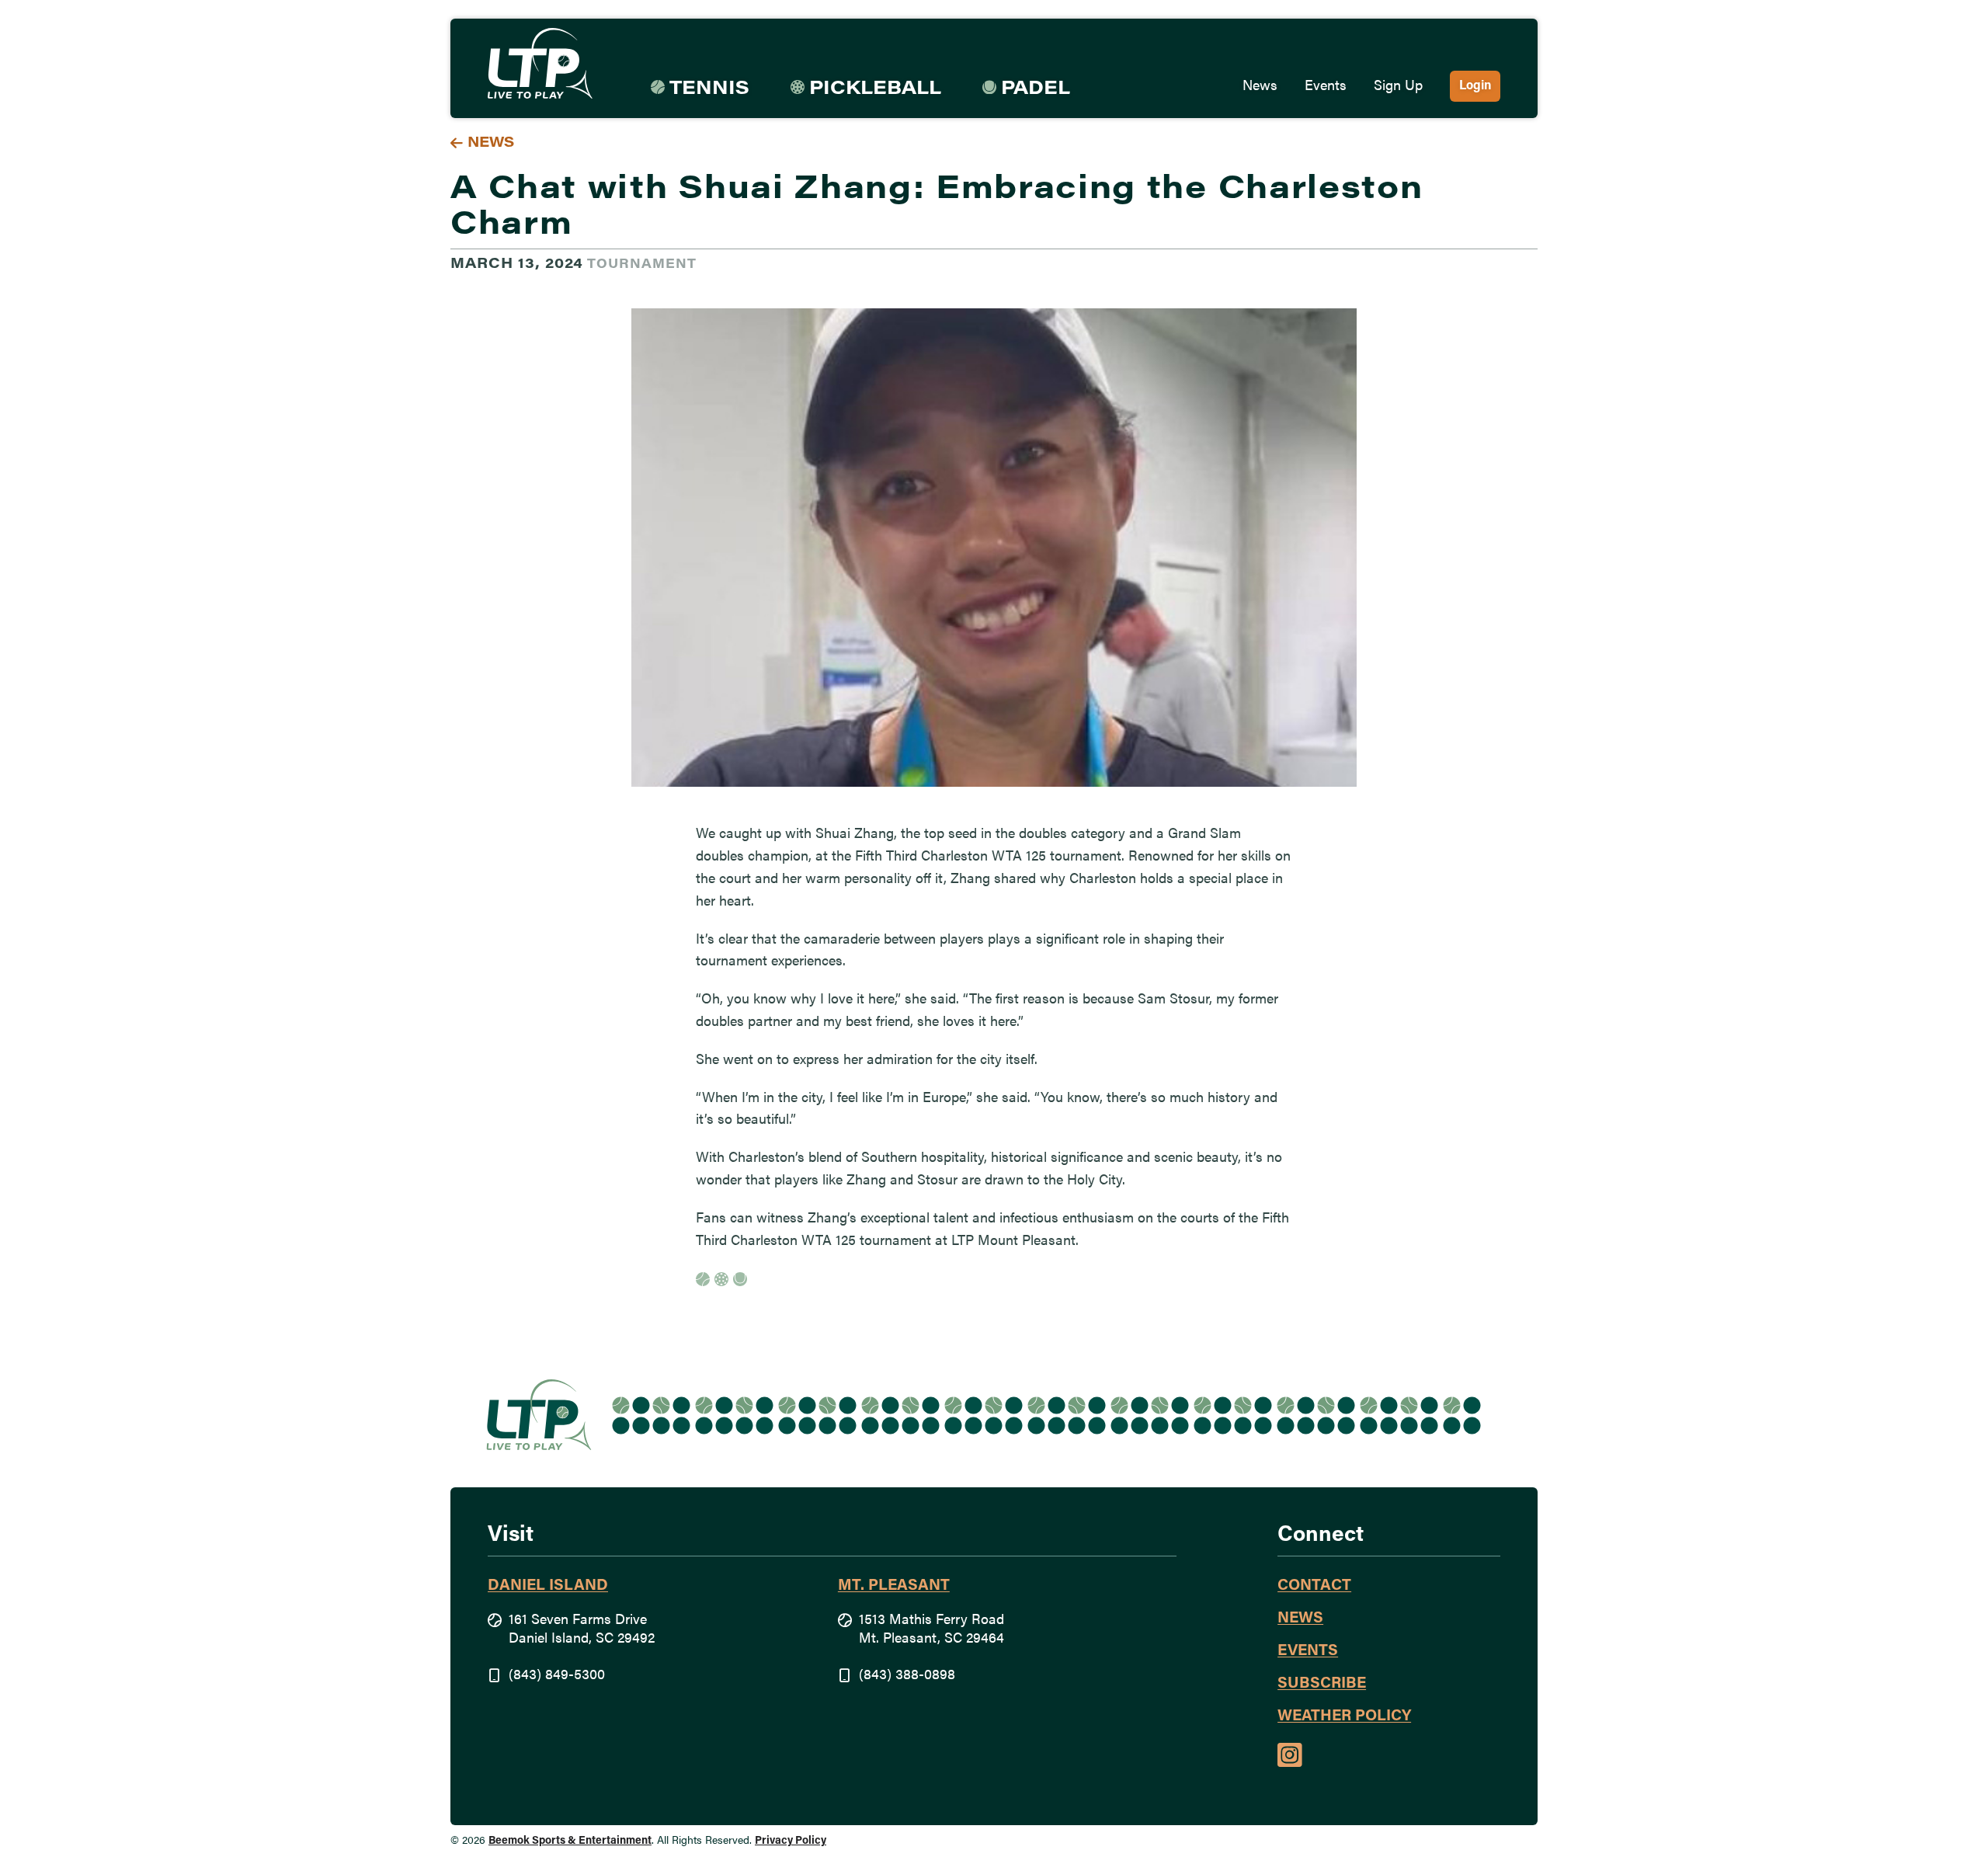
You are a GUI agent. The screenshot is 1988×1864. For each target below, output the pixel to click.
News (1260, 87)
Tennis (709, 89)
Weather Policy (1344, 1716)
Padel (1036, 89)
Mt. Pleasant (894, 1586)
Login (1475, 86)
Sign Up (1398, 87)
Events (1326, 87)
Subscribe (1322, 1684)
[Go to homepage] (540, 64)
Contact (1314, 1586)
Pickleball (875, 89)
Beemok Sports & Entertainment (570, 1841)
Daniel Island (548, 1586)
